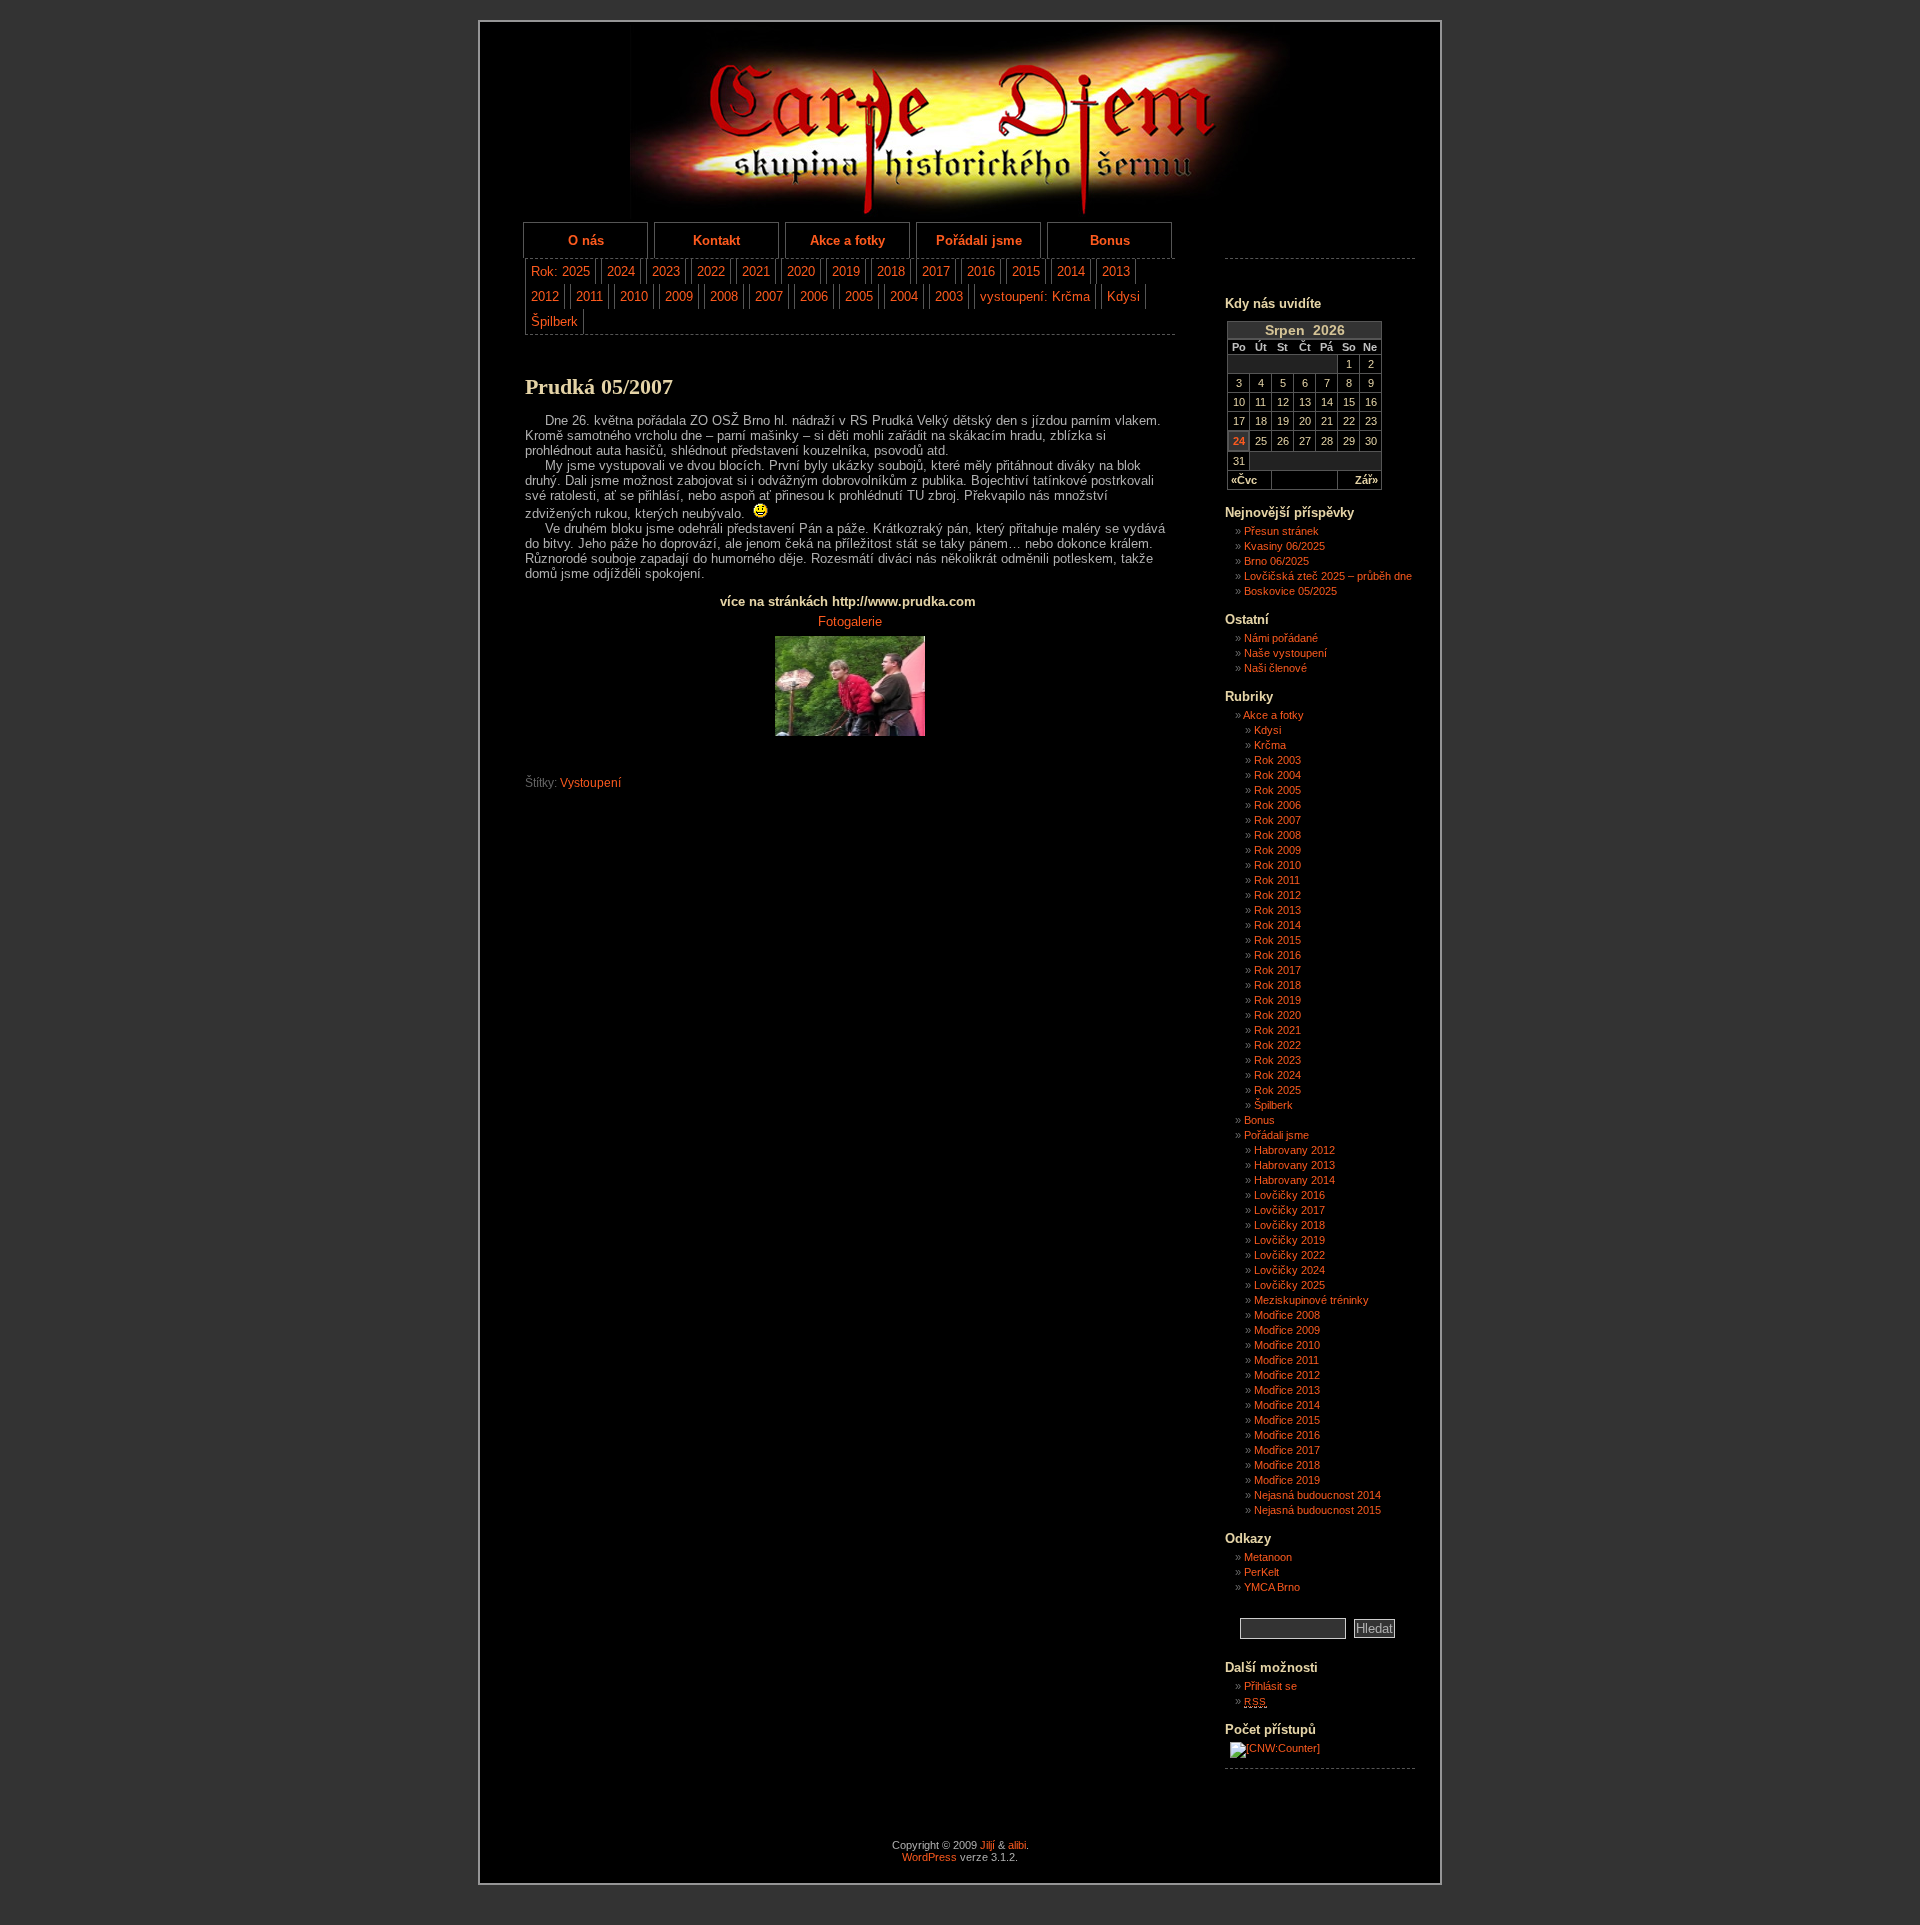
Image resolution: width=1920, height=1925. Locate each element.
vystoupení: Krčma (1035, 296)
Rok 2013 (1277, 910)
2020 (801, 271)
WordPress (929, 1857)
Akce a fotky (847, 240)
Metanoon (1268, 1557)
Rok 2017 (1277, 970)
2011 (589, 296)
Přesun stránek (1281, 531)
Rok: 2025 (560, 271)
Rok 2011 (1277, 880)
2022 (711, 271)
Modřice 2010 (1287, 1345)
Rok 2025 (1277, 1090)
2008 (724, 296)
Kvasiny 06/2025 (1284, 546)
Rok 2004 (1277, 775)
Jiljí (987, 1845)
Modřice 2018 (1287, 1465)
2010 (634, 296)
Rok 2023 (1277, 1060)
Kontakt (716, 240)
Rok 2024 (1277, 1075)
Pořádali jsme (979, 240)
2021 (756, 271)
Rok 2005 (1277, 790)
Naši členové (1275, 668)
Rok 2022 (1277, 1045)
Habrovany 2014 (1294, 1180)
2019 (846, 271)
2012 (545, 296)
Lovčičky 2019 (1289, 1240)
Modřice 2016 (1287, 1435)
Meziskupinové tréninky (1311, 1300)
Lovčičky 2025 (1289, 1285)
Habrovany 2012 (1294, 1150)
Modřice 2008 (1287, 1315)
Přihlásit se (1270, 1686)
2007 (769, 296)
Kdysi (1123, 296)
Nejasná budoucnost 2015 (1317, 1510)
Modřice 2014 (1287, 1405)
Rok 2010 (1277, 865)
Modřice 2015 (1287, 1420)
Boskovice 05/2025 (1290, 591)
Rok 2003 (1277, 760)
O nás (586, 240)
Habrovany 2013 (1294, 1165)
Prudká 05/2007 (599, 387)
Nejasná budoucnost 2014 (1317, 1495)
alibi (1017, 1845)
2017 (936, 271)
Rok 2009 (1277, 850)
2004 (904, 296)
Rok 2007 (1277, 820)
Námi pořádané (1281, 638)
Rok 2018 (1277, 985)
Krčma (1270, 745)
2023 (666, 271)
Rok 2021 (1277, 1030)
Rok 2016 (1277, 955)
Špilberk (554, 321)
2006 (814, 296)
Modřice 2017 (1287, 1450)
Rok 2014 (1277, 925)
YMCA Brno (1272, 1587)
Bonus (1110, 240)
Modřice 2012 (1287, 1375)
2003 (949, 296)
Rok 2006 (1277, 805)
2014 (1071, 271)
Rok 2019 (1277, 1000)
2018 (891, 271)
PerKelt (1261, 1572)
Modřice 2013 (1287, 1390)
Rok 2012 (1277, 895)
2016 (981, 271)
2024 (621, 271)
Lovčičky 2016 (1289, 1195)
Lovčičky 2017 (1289, 1210)
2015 (1026, 271)
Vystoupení (590, 783)
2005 (859, 296)
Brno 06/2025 (1276, 561)
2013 (1116, 271)
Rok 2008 (1277, 835)
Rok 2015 (1277, 940)
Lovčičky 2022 (1289, 1255)
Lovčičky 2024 (1289, 1270)
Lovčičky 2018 (1289, 1225)
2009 (679, 296)
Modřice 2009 (1287, 1330)
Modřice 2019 (1287, 1480)
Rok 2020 (1277, 1015)
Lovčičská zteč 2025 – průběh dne (1328, 576)
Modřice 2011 (1286, 1360)
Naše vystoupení (1285, 653)
